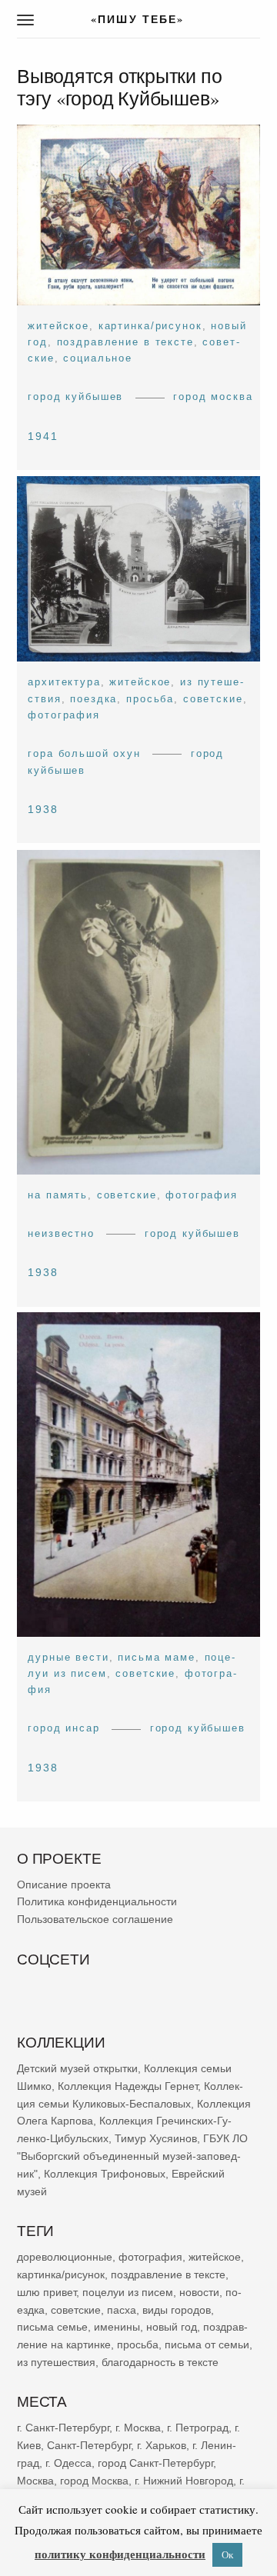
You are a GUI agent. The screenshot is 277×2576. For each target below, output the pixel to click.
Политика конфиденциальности (97, 1901)
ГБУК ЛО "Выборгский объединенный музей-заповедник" (132, 2156)
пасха (122, 2309)
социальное (98, 358)
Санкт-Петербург (89, 2445)
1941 (43, 436)
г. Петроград (198, 2428)
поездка (93, 699)
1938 (43, 809)
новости (199, 2291)
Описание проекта (64, 1884)
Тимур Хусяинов (156, 2138)
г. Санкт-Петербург (63, 2428)
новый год (172, 2327)
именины (117, 2327)
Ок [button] (227, 2554)
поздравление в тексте (125, 342)
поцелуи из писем (128, 2291)
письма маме (156, 1657)
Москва (35, 2480)
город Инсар (63, 1729)
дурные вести (68, 1657)
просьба (150, 699)
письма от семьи (207, 2344)
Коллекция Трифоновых (105, 2173)
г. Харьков (162, 2445)
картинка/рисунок (150, 326)
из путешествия (56, 2361)
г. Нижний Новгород (184, 2480)
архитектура (64, 683)
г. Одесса (68, 2462)
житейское (58, 326)
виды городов (177, 2309)
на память (58, 1194)
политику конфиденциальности (120, 2554)
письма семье (52, 2327)
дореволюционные (65, 2257)
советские (213, 699)
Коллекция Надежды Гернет (128, 2085)
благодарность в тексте (160, 2361)
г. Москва (138, 2428)
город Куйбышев (75, 397)
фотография (64, 715)
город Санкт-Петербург (155, 2462)
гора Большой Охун (84, 753)
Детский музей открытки (77, 2068)
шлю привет (47, 2291)
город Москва (213, 397)
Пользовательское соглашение (95, 1919)
